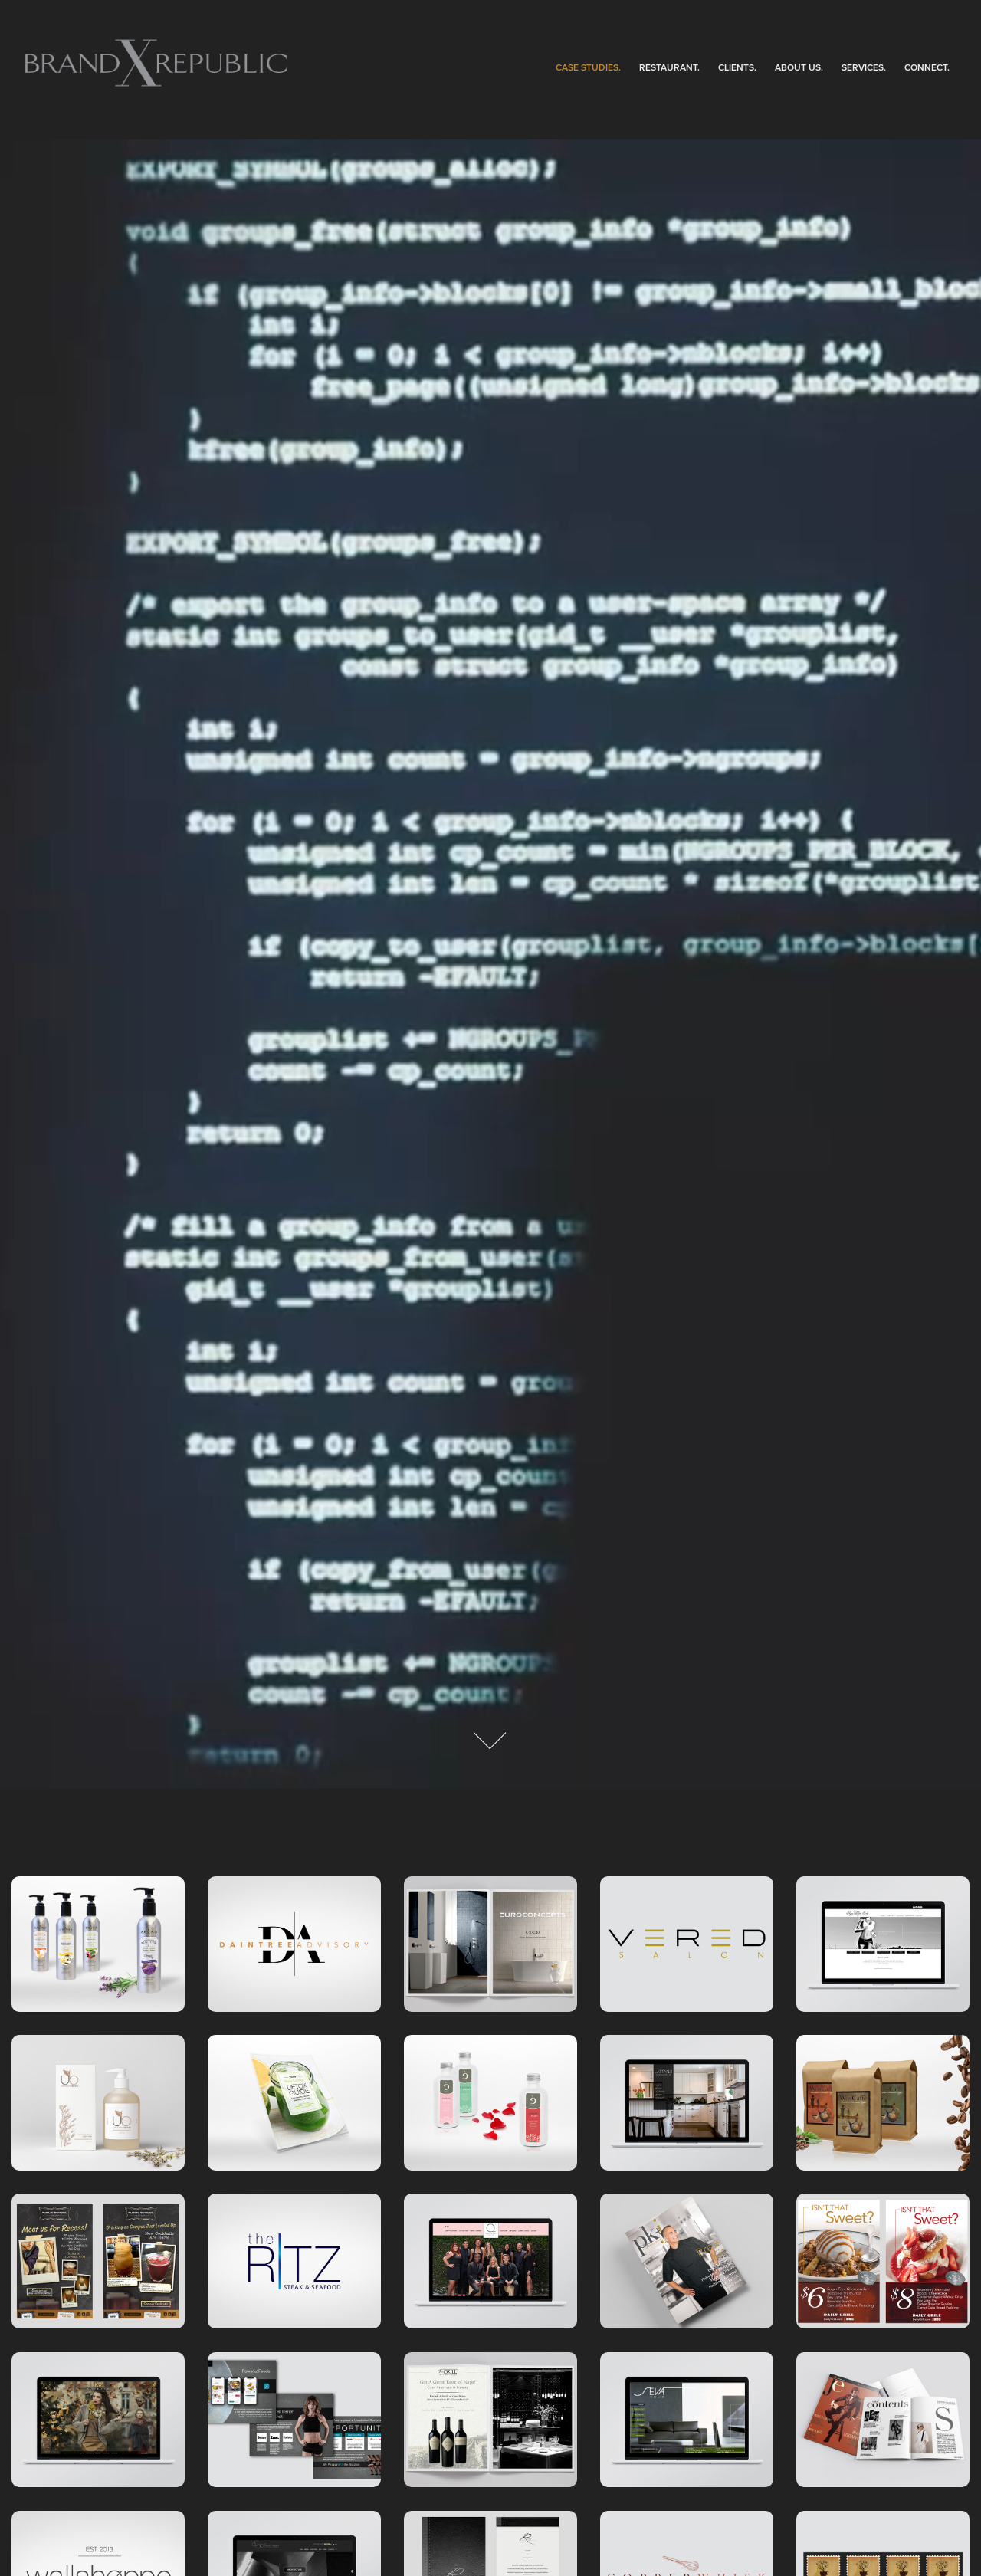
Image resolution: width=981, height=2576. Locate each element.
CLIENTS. (737, 67)
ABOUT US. (799, 67)
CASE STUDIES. (588, 67)
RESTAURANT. (669, 67)
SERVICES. (864, 67)
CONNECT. (927, 67)
